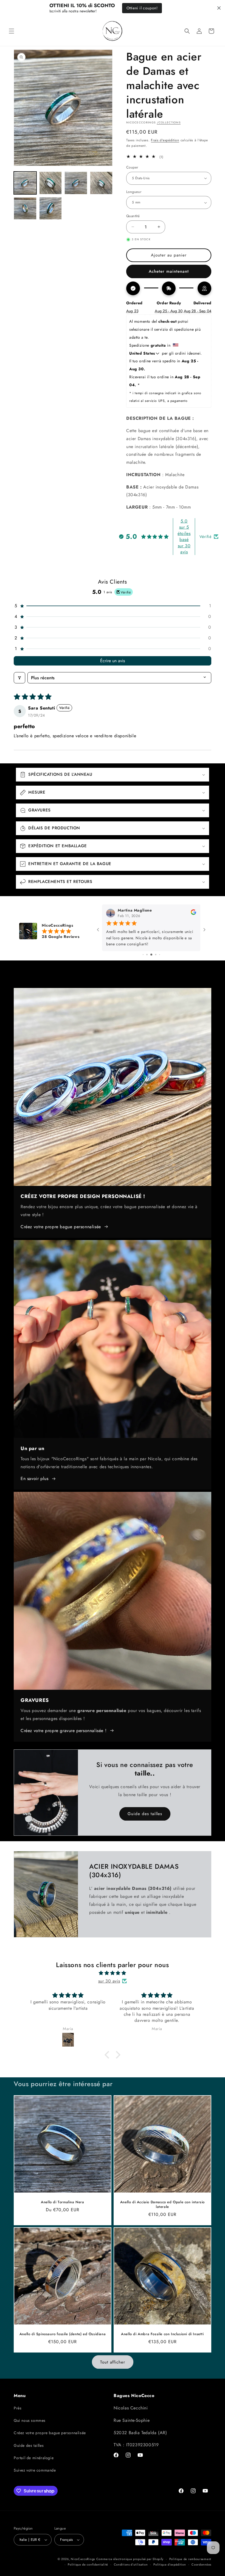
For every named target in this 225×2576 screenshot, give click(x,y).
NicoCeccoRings (83, 2559)
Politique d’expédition (170, 2564)
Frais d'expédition (165, 140)
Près (18, 2408)
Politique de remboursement (190, 2559)
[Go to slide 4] (151, 955)
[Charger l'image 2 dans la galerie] (51, 183)
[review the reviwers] (193, 914)
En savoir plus (34, 1478)
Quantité (133, 216)
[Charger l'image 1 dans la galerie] (25, 183)
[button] (12, 31)
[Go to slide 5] (156, 955)
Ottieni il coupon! (142, 8)
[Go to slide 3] (147, 955)
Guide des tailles (145, 1814)
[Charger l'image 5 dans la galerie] (25, 209)
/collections (169, 122)
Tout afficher (113, 2362)
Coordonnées (201, 2564)
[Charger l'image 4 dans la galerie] (101, 183)
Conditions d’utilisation (131, 2564)
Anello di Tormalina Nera (62, 2202)
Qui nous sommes (30, 2420)
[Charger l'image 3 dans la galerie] (76, 183)
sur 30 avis (109, 1981)
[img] (113, 1973)
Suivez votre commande (35, 2470)
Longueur (134, 192)
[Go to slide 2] (143, 955)
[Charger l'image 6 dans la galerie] (51, 209)
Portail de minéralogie (34, 2458)
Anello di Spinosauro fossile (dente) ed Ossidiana (63, 2334)
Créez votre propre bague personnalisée (61, 1227)
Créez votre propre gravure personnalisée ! (64, 1731)
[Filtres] (19, 678)
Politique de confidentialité (88, 2564)
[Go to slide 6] (160, 955)
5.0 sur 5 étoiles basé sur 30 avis (184, 536)
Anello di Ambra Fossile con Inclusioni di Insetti (162, 2334)
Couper (132, 167)
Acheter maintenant (169, 271)
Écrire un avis (113, 661)
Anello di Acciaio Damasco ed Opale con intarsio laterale (162, 2205)
